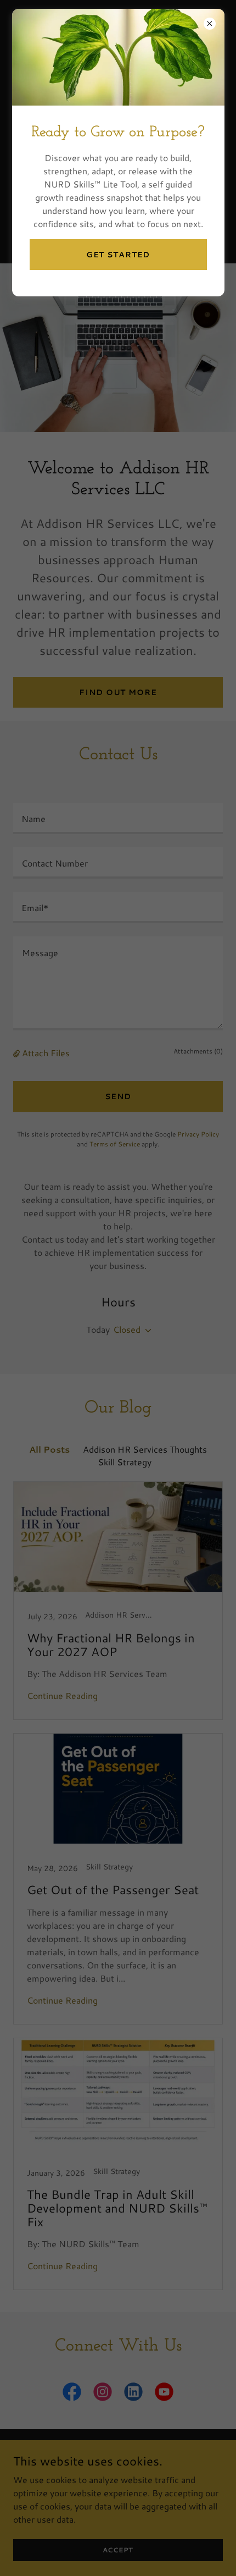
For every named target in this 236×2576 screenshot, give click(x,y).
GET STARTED (118, 255)
